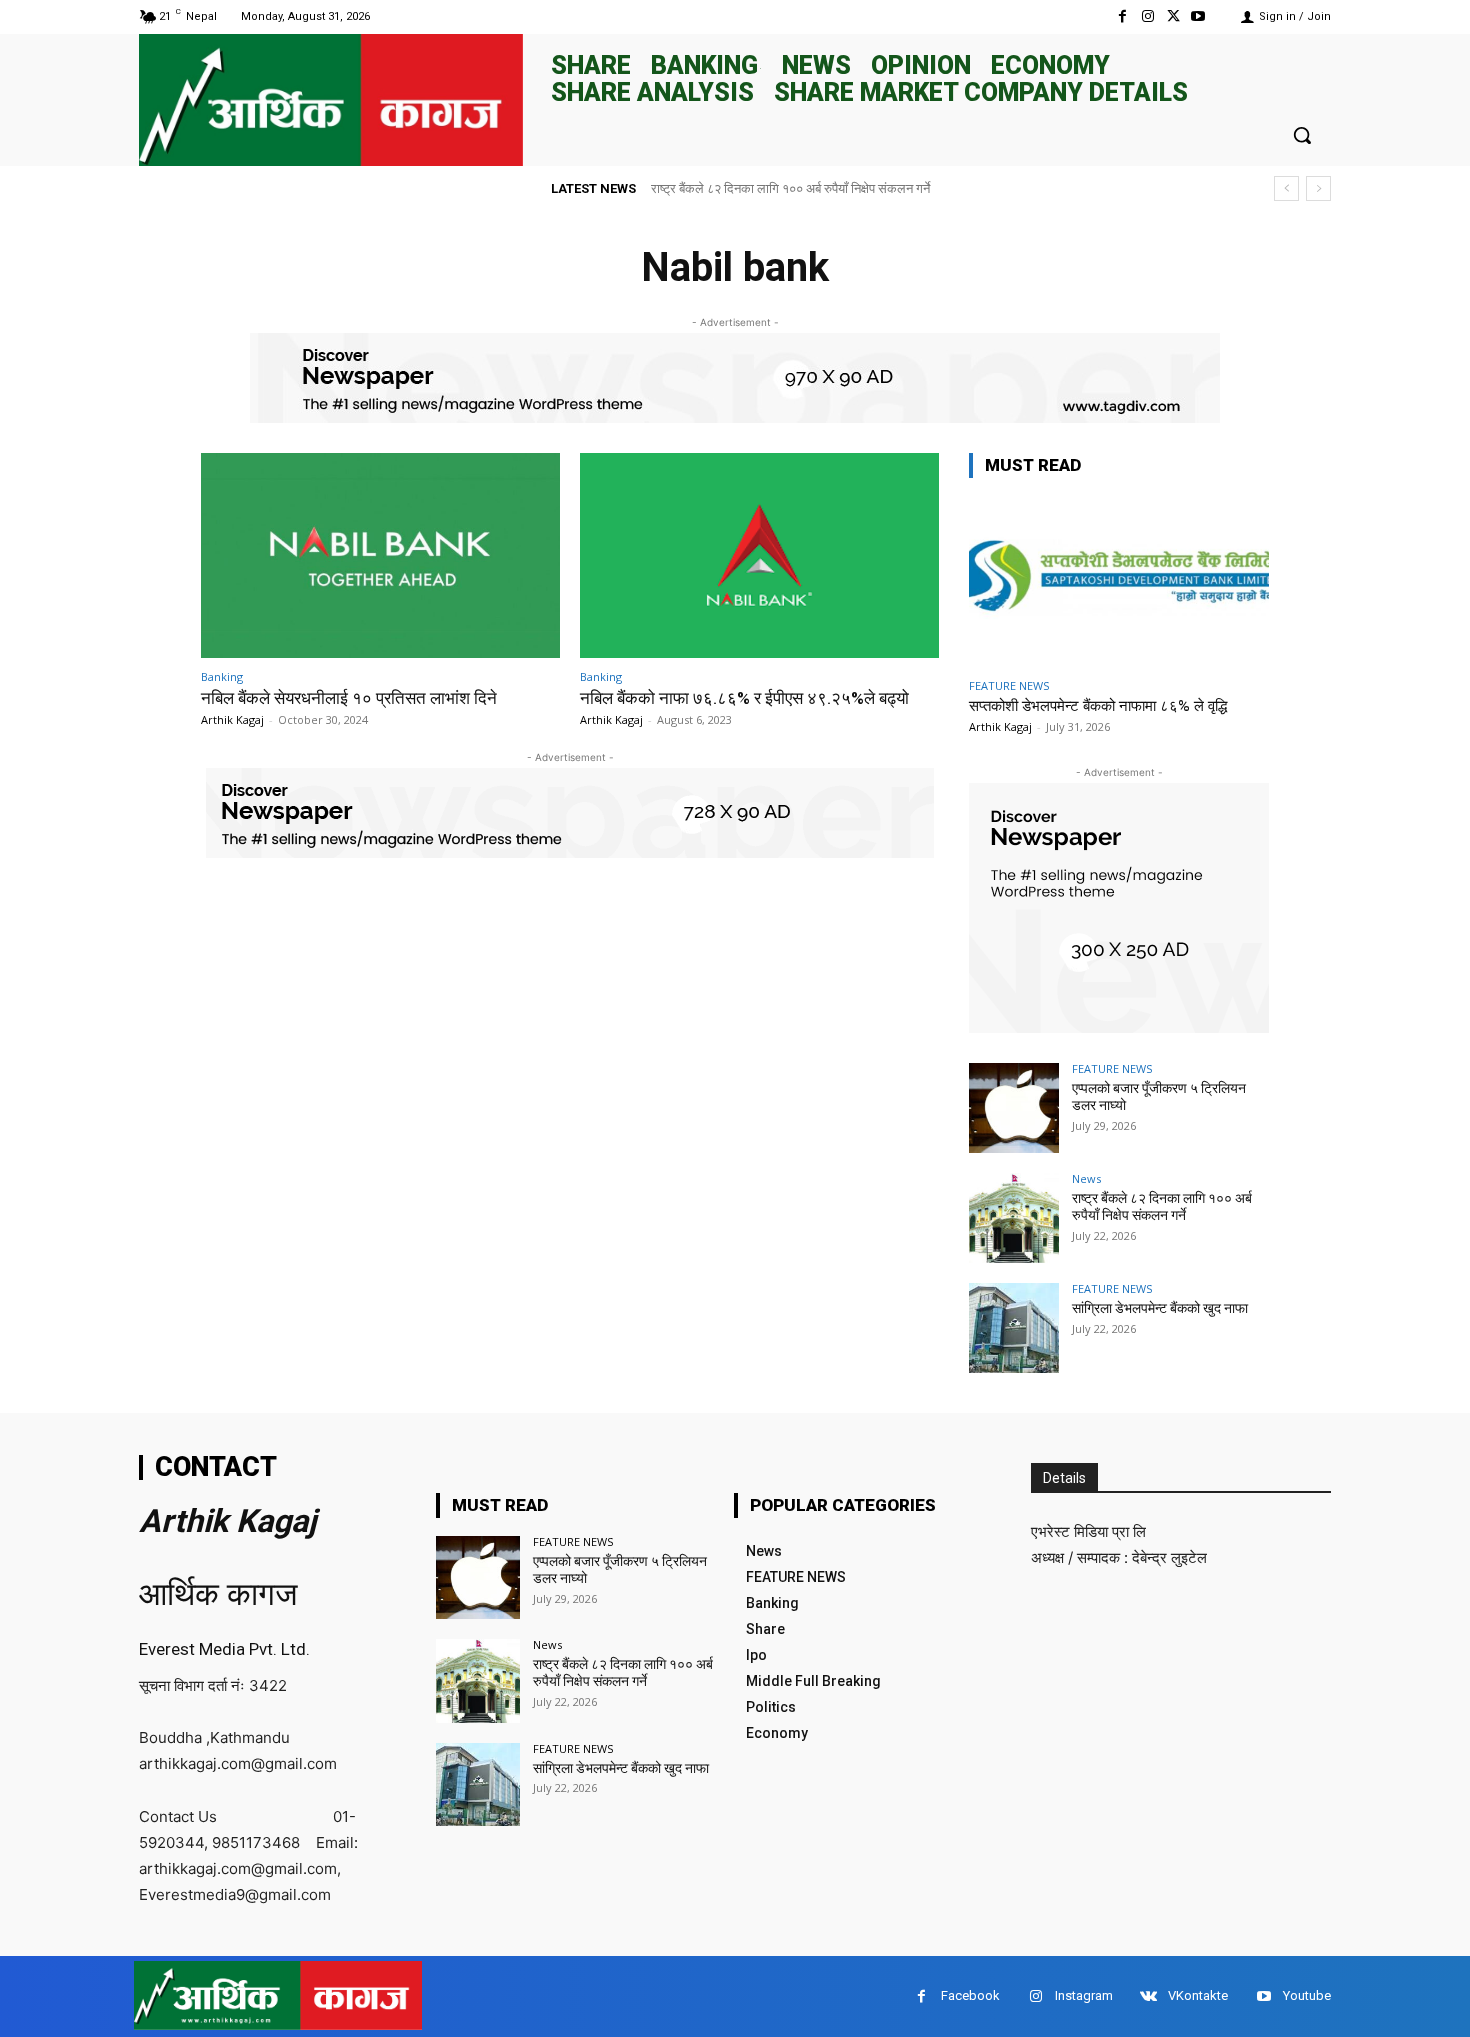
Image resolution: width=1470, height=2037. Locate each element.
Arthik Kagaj (232, 719)
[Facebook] (1122, 16)
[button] (1302, 135)
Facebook (970, 1995)
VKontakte (1198, 1995)
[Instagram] (1147, 16)
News (1086, 1178)
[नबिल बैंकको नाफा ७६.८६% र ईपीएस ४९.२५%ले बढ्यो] (759, 555)
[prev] (1286, 188)
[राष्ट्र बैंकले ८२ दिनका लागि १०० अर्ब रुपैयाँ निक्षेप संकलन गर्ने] (1014, 1218)
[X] (1173, 16)
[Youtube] (1198, 16)
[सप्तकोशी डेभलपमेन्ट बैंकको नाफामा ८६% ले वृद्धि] (1119, 581)
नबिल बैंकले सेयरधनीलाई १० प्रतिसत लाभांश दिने (349, 698)
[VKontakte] (1148, 1996)
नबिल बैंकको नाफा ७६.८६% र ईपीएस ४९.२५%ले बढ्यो (744, 698)
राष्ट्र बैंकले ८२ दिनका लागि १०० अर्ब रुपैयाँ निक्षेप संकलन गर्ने (1162, 1206)
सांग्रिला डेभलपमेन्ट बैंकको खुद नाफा (752, 188)
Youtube (1307, 1995)
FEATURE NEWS (1009, 685)
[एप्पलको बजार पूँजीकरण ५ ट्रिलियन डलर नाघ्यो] (1014, 1108)
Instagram (1084, 1995)
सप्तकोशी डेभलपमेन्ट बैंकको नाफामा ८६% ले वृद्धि (1098, 706)
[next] (1318, 188)
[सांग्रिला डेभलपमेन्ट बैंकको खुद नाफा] (1014, 1328)
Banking (222, 676)
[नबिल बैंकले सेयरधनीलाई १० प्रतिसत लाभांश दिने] (380, 555)
